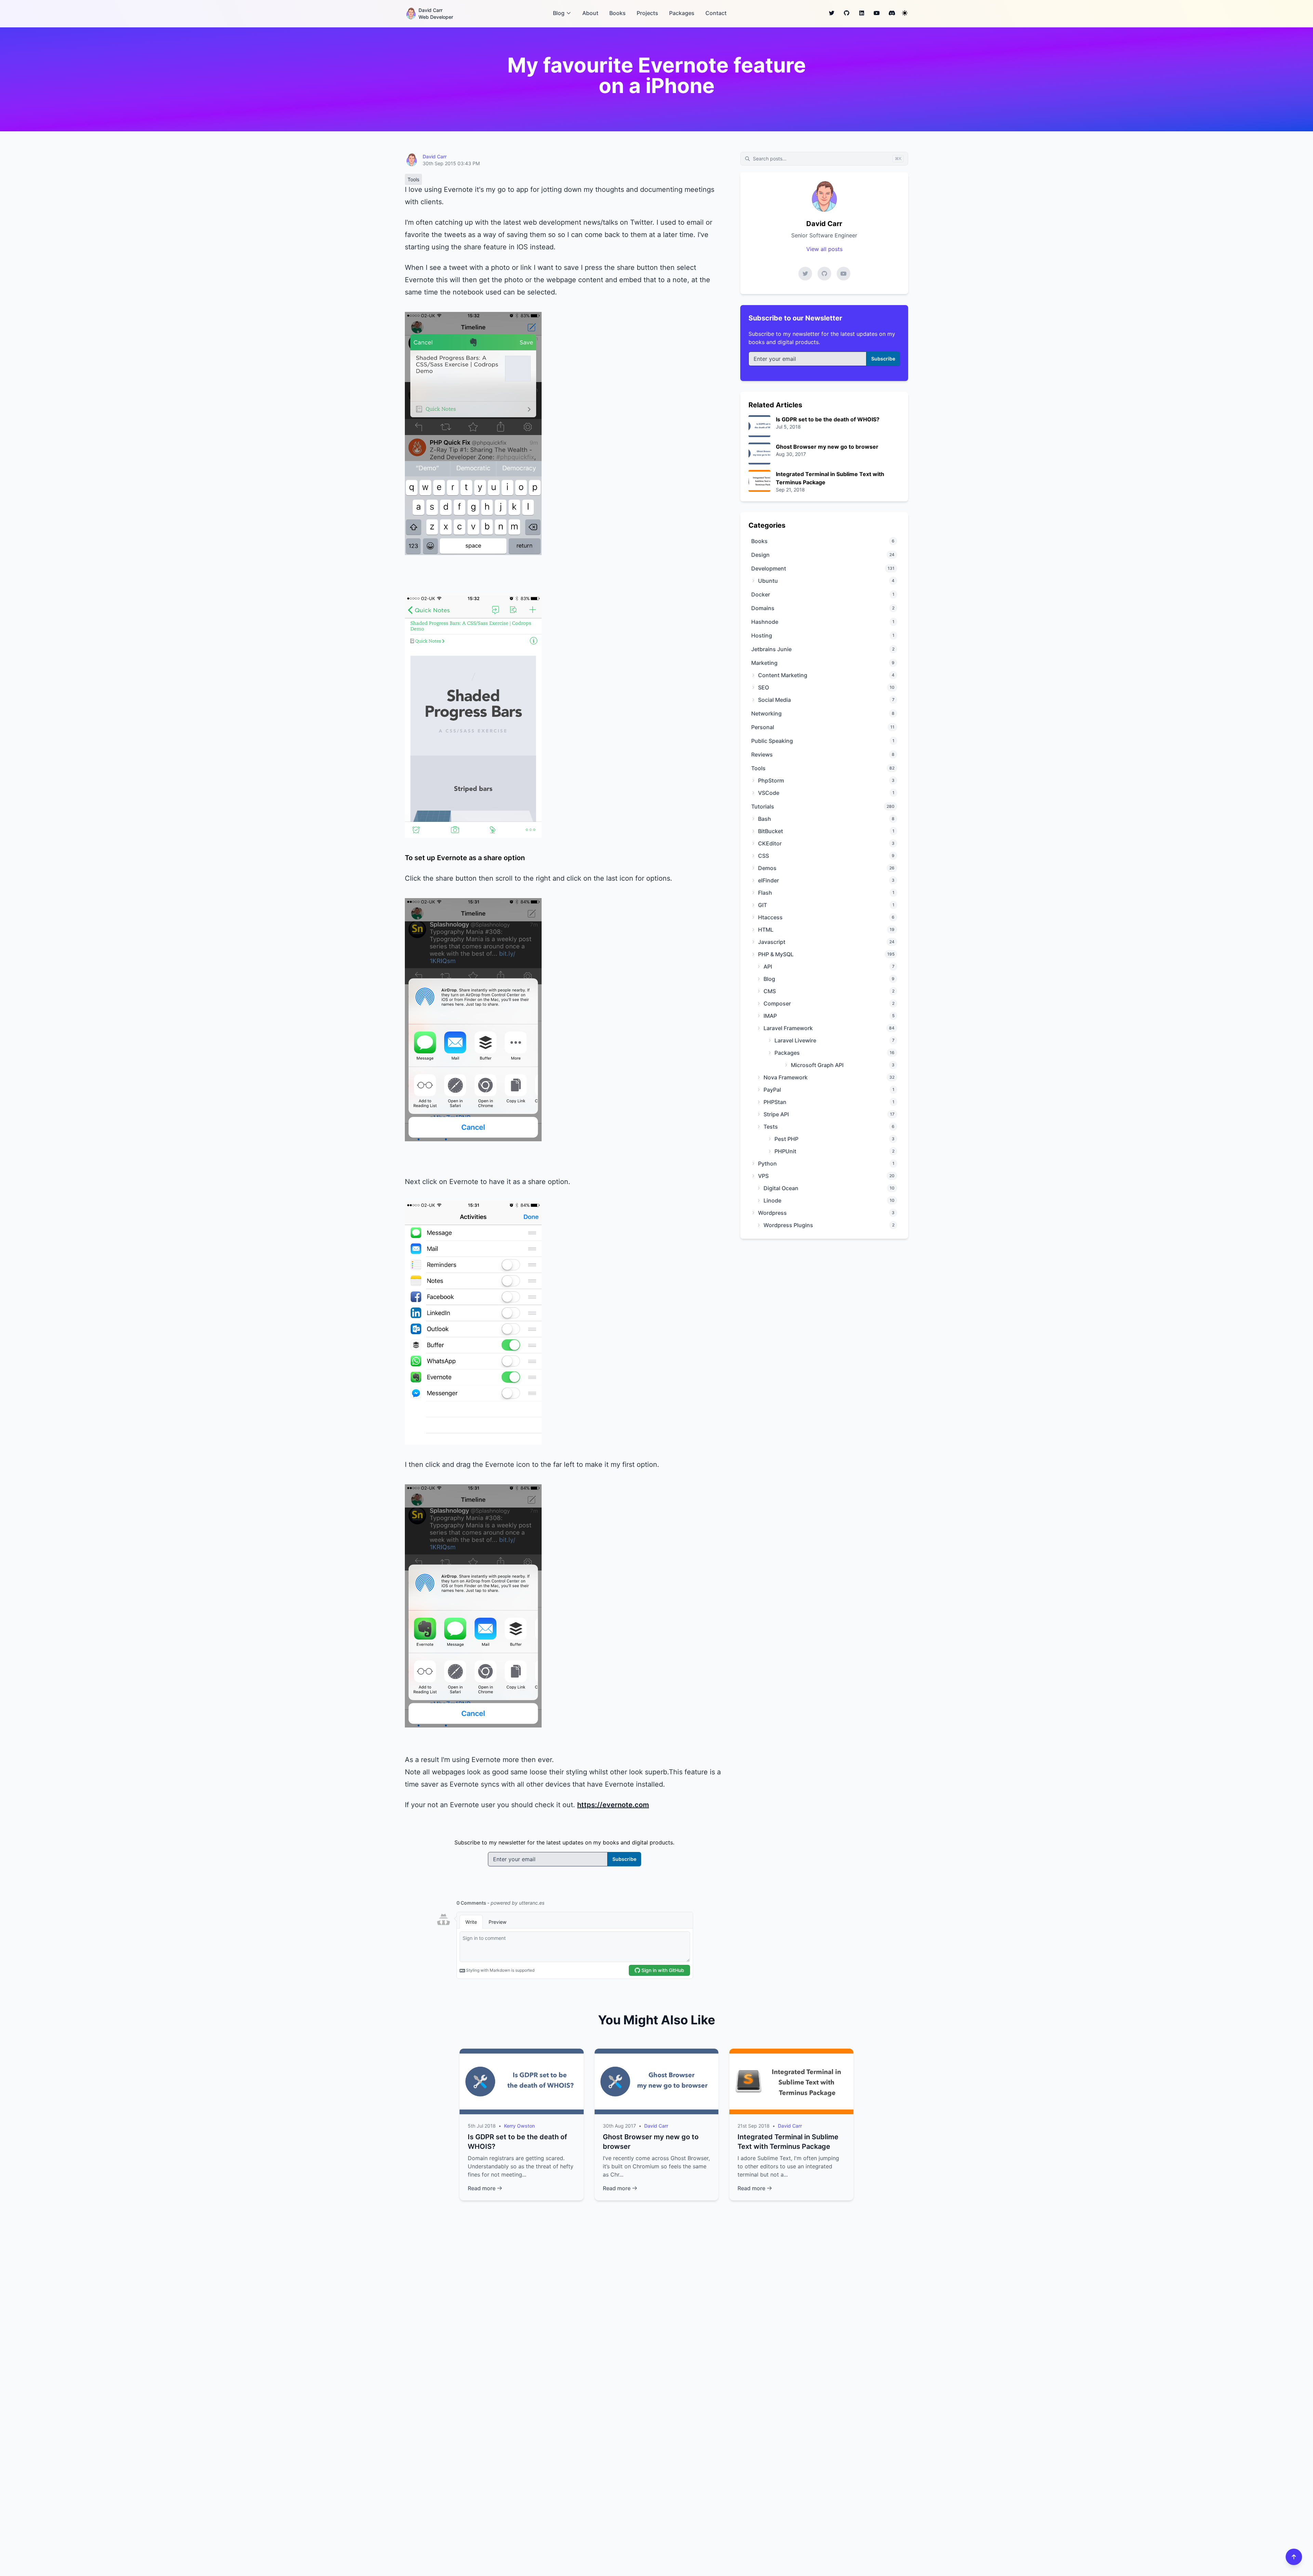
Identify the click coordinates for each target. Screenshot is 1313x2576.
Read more (482, 2188)
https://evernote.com (613, 1805)
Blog (559, 13)
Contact (716, 13)
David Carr (435, 156)
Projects (647, 13)
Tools (413, 179)
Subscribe (624, 1859)
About (590, 13)
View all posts (824, 249)
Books (618, 13)
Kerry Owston (519, 2126)
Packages (682, 13)
